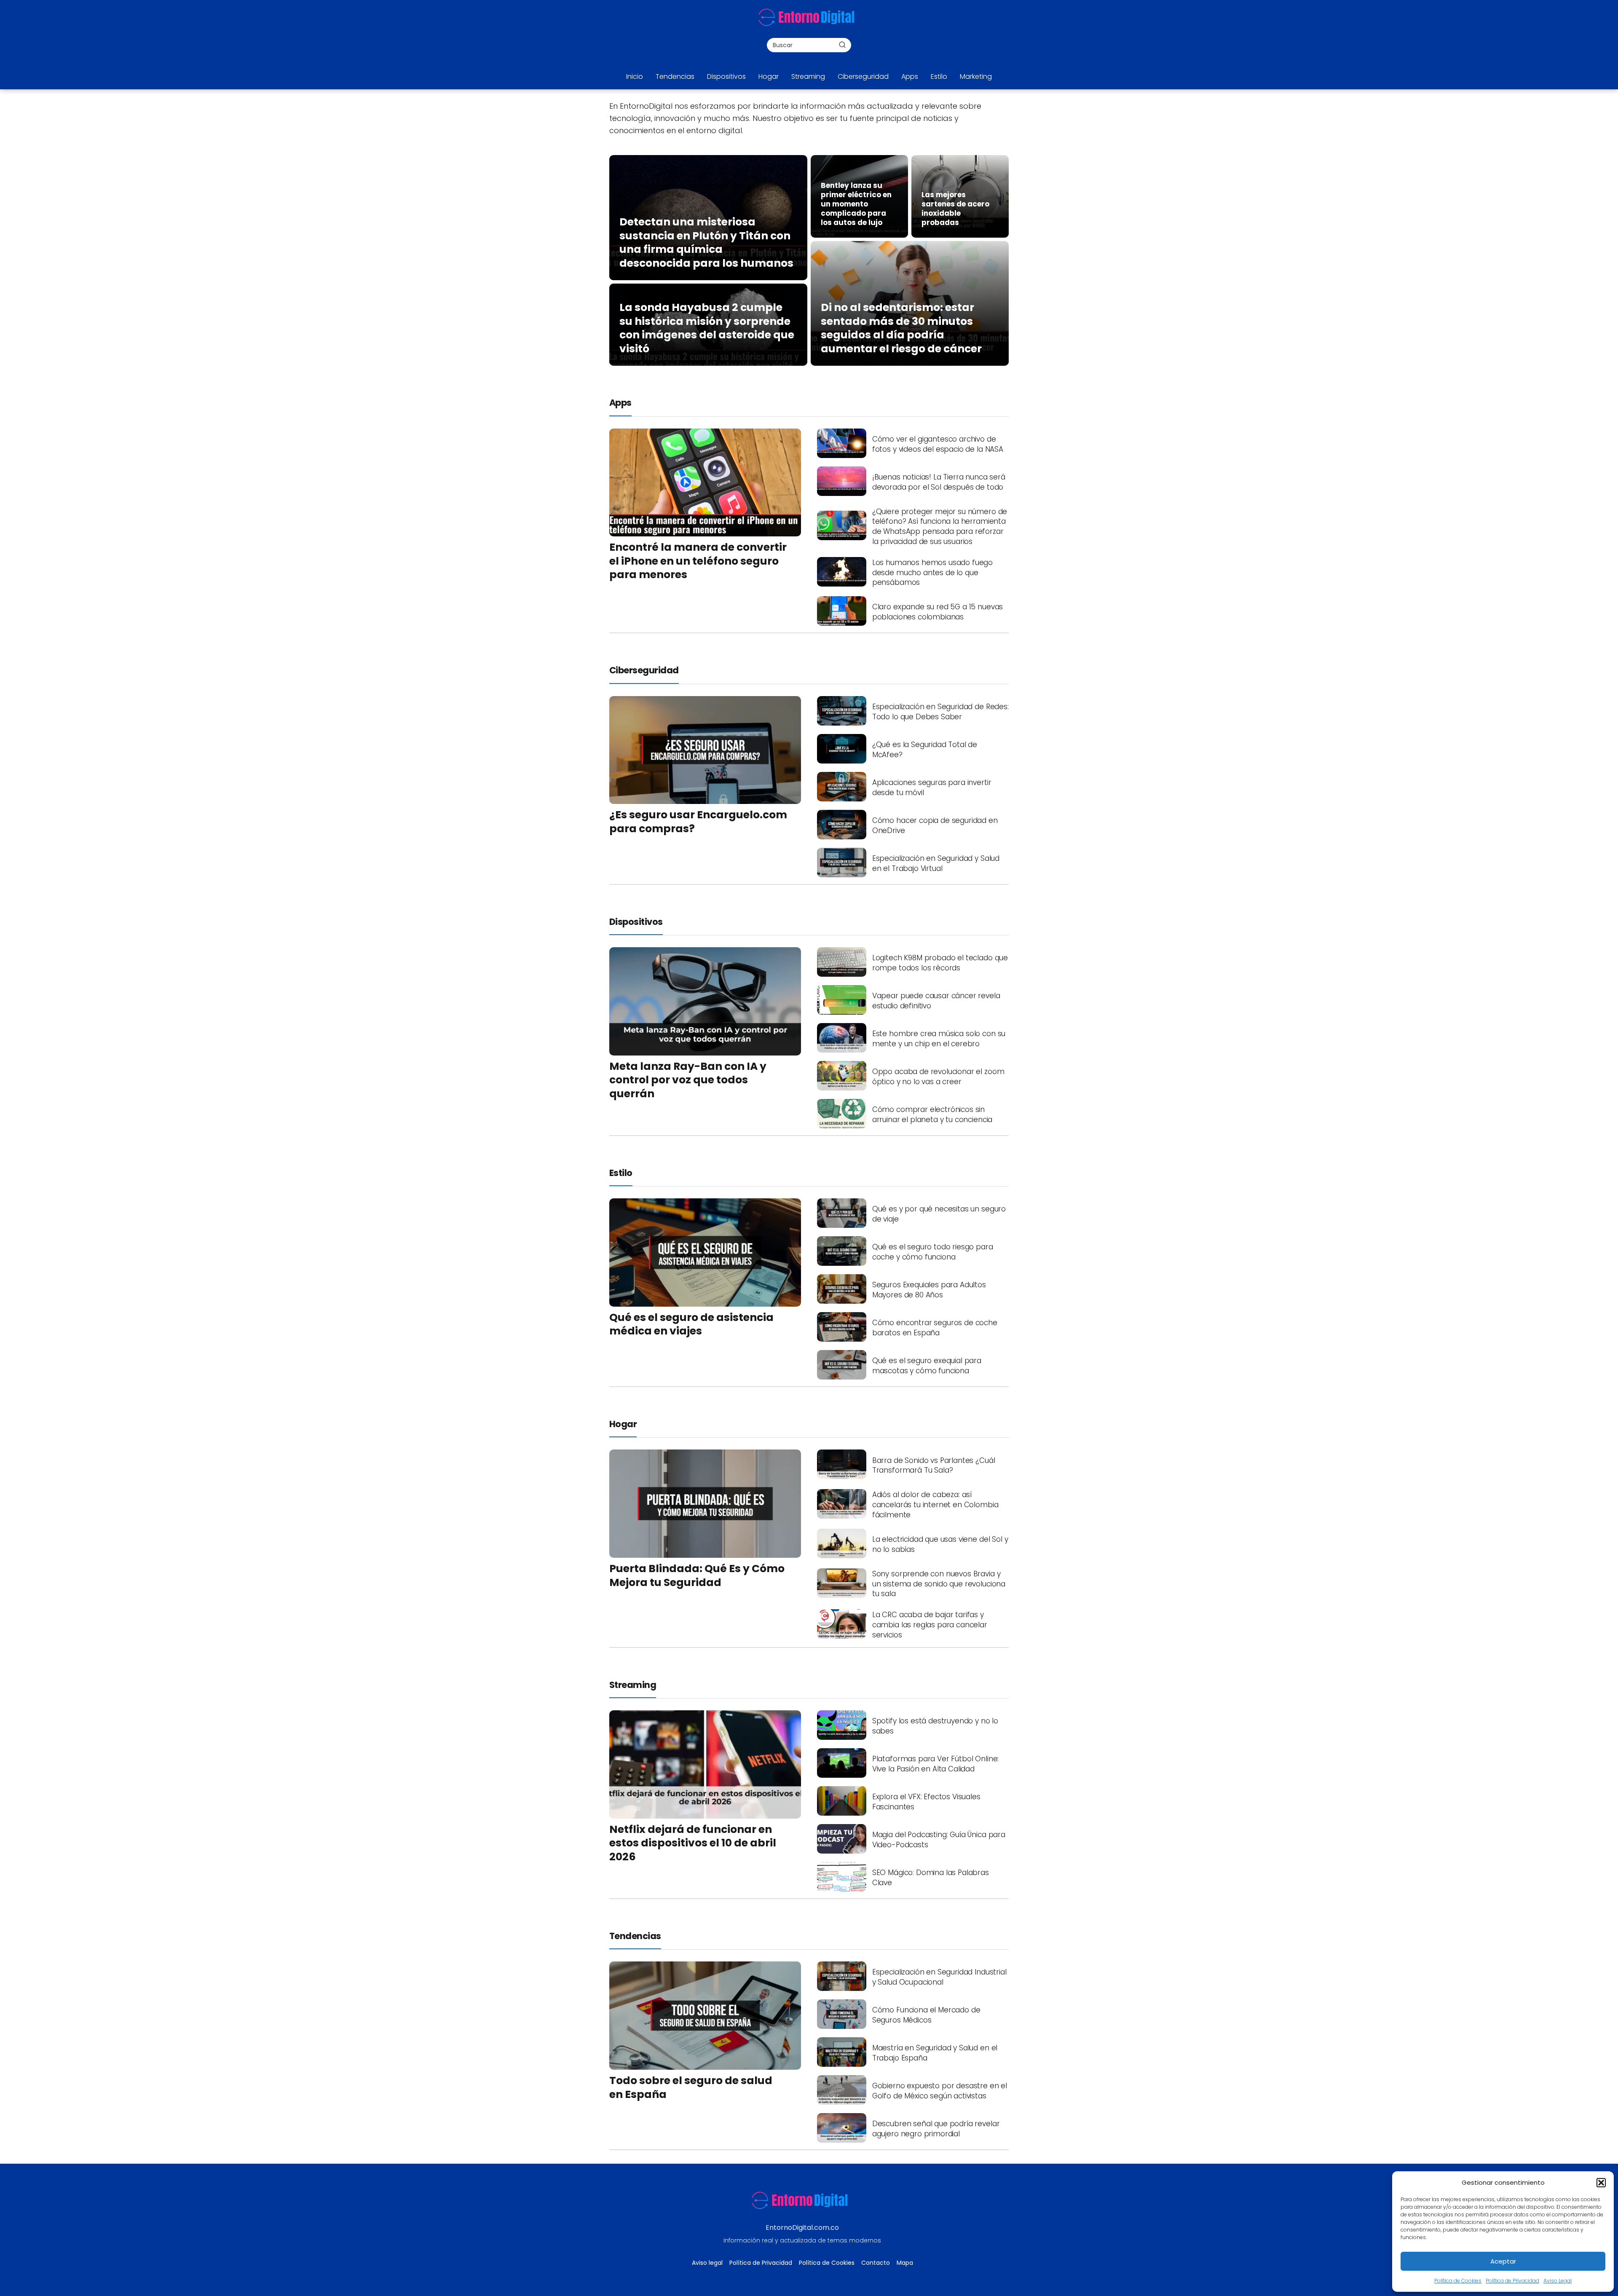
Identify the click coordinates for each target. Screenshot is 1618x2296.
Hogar (769, 76)
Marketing (976, 76)
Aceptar (1503, 2261)
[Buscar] (842, 45)
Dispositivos (726, 76)
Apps (910, 76)
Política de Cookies (1458, 2281)
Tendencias (675, 76)
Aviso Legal (1558, 2281)
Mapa (905, 2263)
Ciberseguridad (863, 76)
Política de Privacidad (1512, 2281)
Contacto (876, 2263)
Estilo (939, 76)
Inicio (635, 76)
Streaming (808, 76)
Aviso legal (707, 2263)
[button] (1601, 2183)
